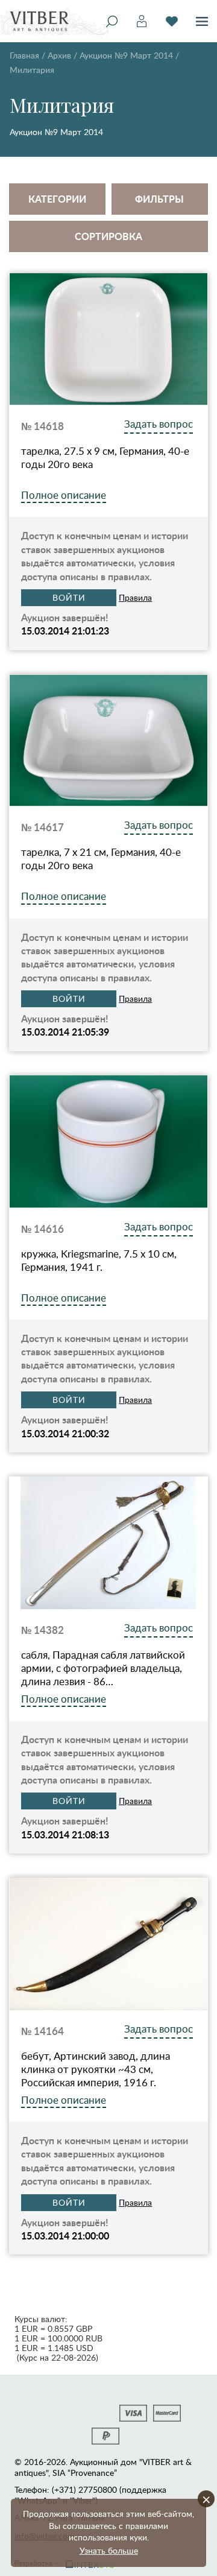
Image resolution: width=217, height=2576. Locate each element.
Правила (135, 597)
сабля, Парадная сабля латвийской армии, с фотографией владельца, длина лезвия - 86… (103, 1668)
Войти (69, 597)
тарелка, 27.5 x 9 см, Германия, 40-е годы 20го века (105, 458)
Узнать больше (109, 2550)
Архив (59, 55)
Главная (24, 55)
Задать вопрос (159, 424)
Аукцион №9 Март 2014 (126, 55)
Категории (57, 199)
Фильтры (159, 199)
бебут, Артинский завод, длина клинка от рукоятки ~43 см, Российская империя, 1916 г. (96, 2069)
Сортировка (108, 236)
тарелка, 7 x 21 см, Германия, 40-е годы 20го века (101, 859)
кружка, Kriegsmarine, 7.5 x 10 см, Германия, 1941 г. (99, 1261)
